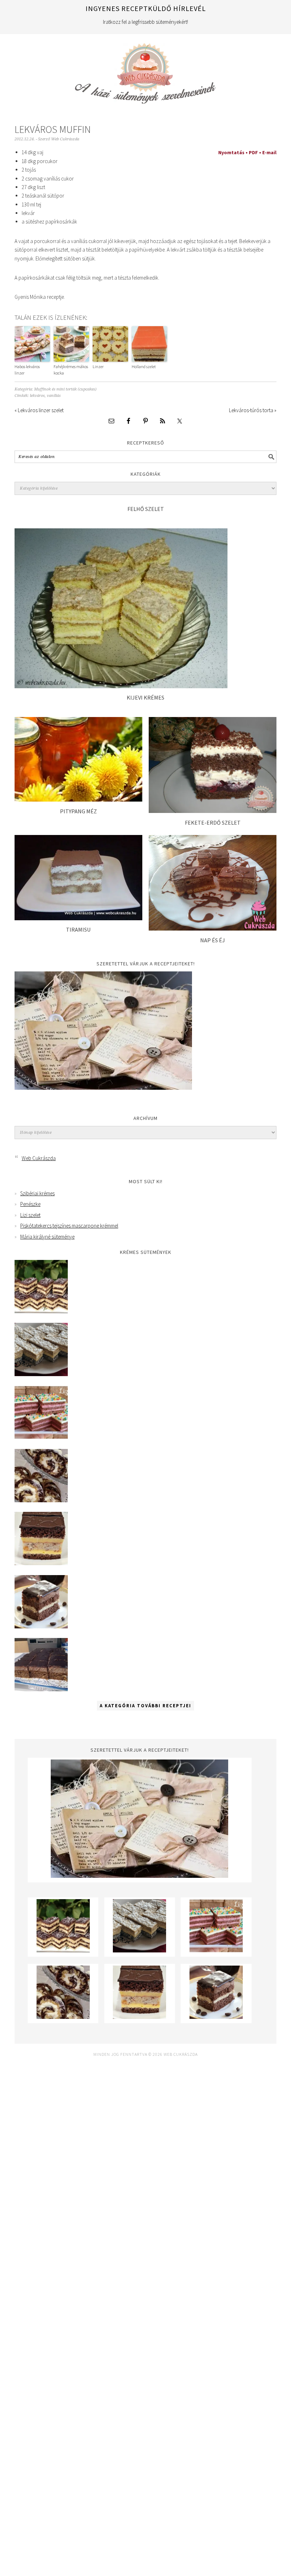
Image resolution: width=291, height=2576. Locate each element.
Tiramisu (78, 929)
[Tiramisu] (78, 918)
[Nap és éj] (213, 929)
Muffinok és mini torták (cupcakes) (65, 389)
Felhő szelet (146, 509)
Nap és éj (213, 940)
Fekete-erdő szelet (213, 823)
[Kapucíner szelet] (41, 1626)
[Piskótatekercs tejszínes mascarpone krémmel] (41, 1500)
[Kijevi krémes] (121, 686)
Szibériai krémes (37, 1193)
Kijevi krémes (145, 697)
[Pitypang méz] (78, 800)
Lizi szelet (30, 1215)
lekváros (37, 396)
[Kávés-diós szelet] (41, 1689)
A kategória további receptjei (145, 1706)
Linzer (98, 367)
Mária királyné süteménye (47, 1237)
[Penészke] (41, 1374)
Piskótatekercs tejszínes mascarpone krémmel (69, 1226)
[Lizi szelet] (41, 1437)
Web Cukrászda (145, 70)
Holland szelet (144, 367)
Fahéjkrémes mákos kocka (71, 370)
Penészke (30, 1204)
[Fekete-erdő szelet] (213, 811)
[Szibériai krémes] (41, 1311)
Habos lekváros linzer (27, 370)
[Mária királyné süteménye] (41, 1563)
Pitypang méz (78, 811)
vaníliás (54, 396)
